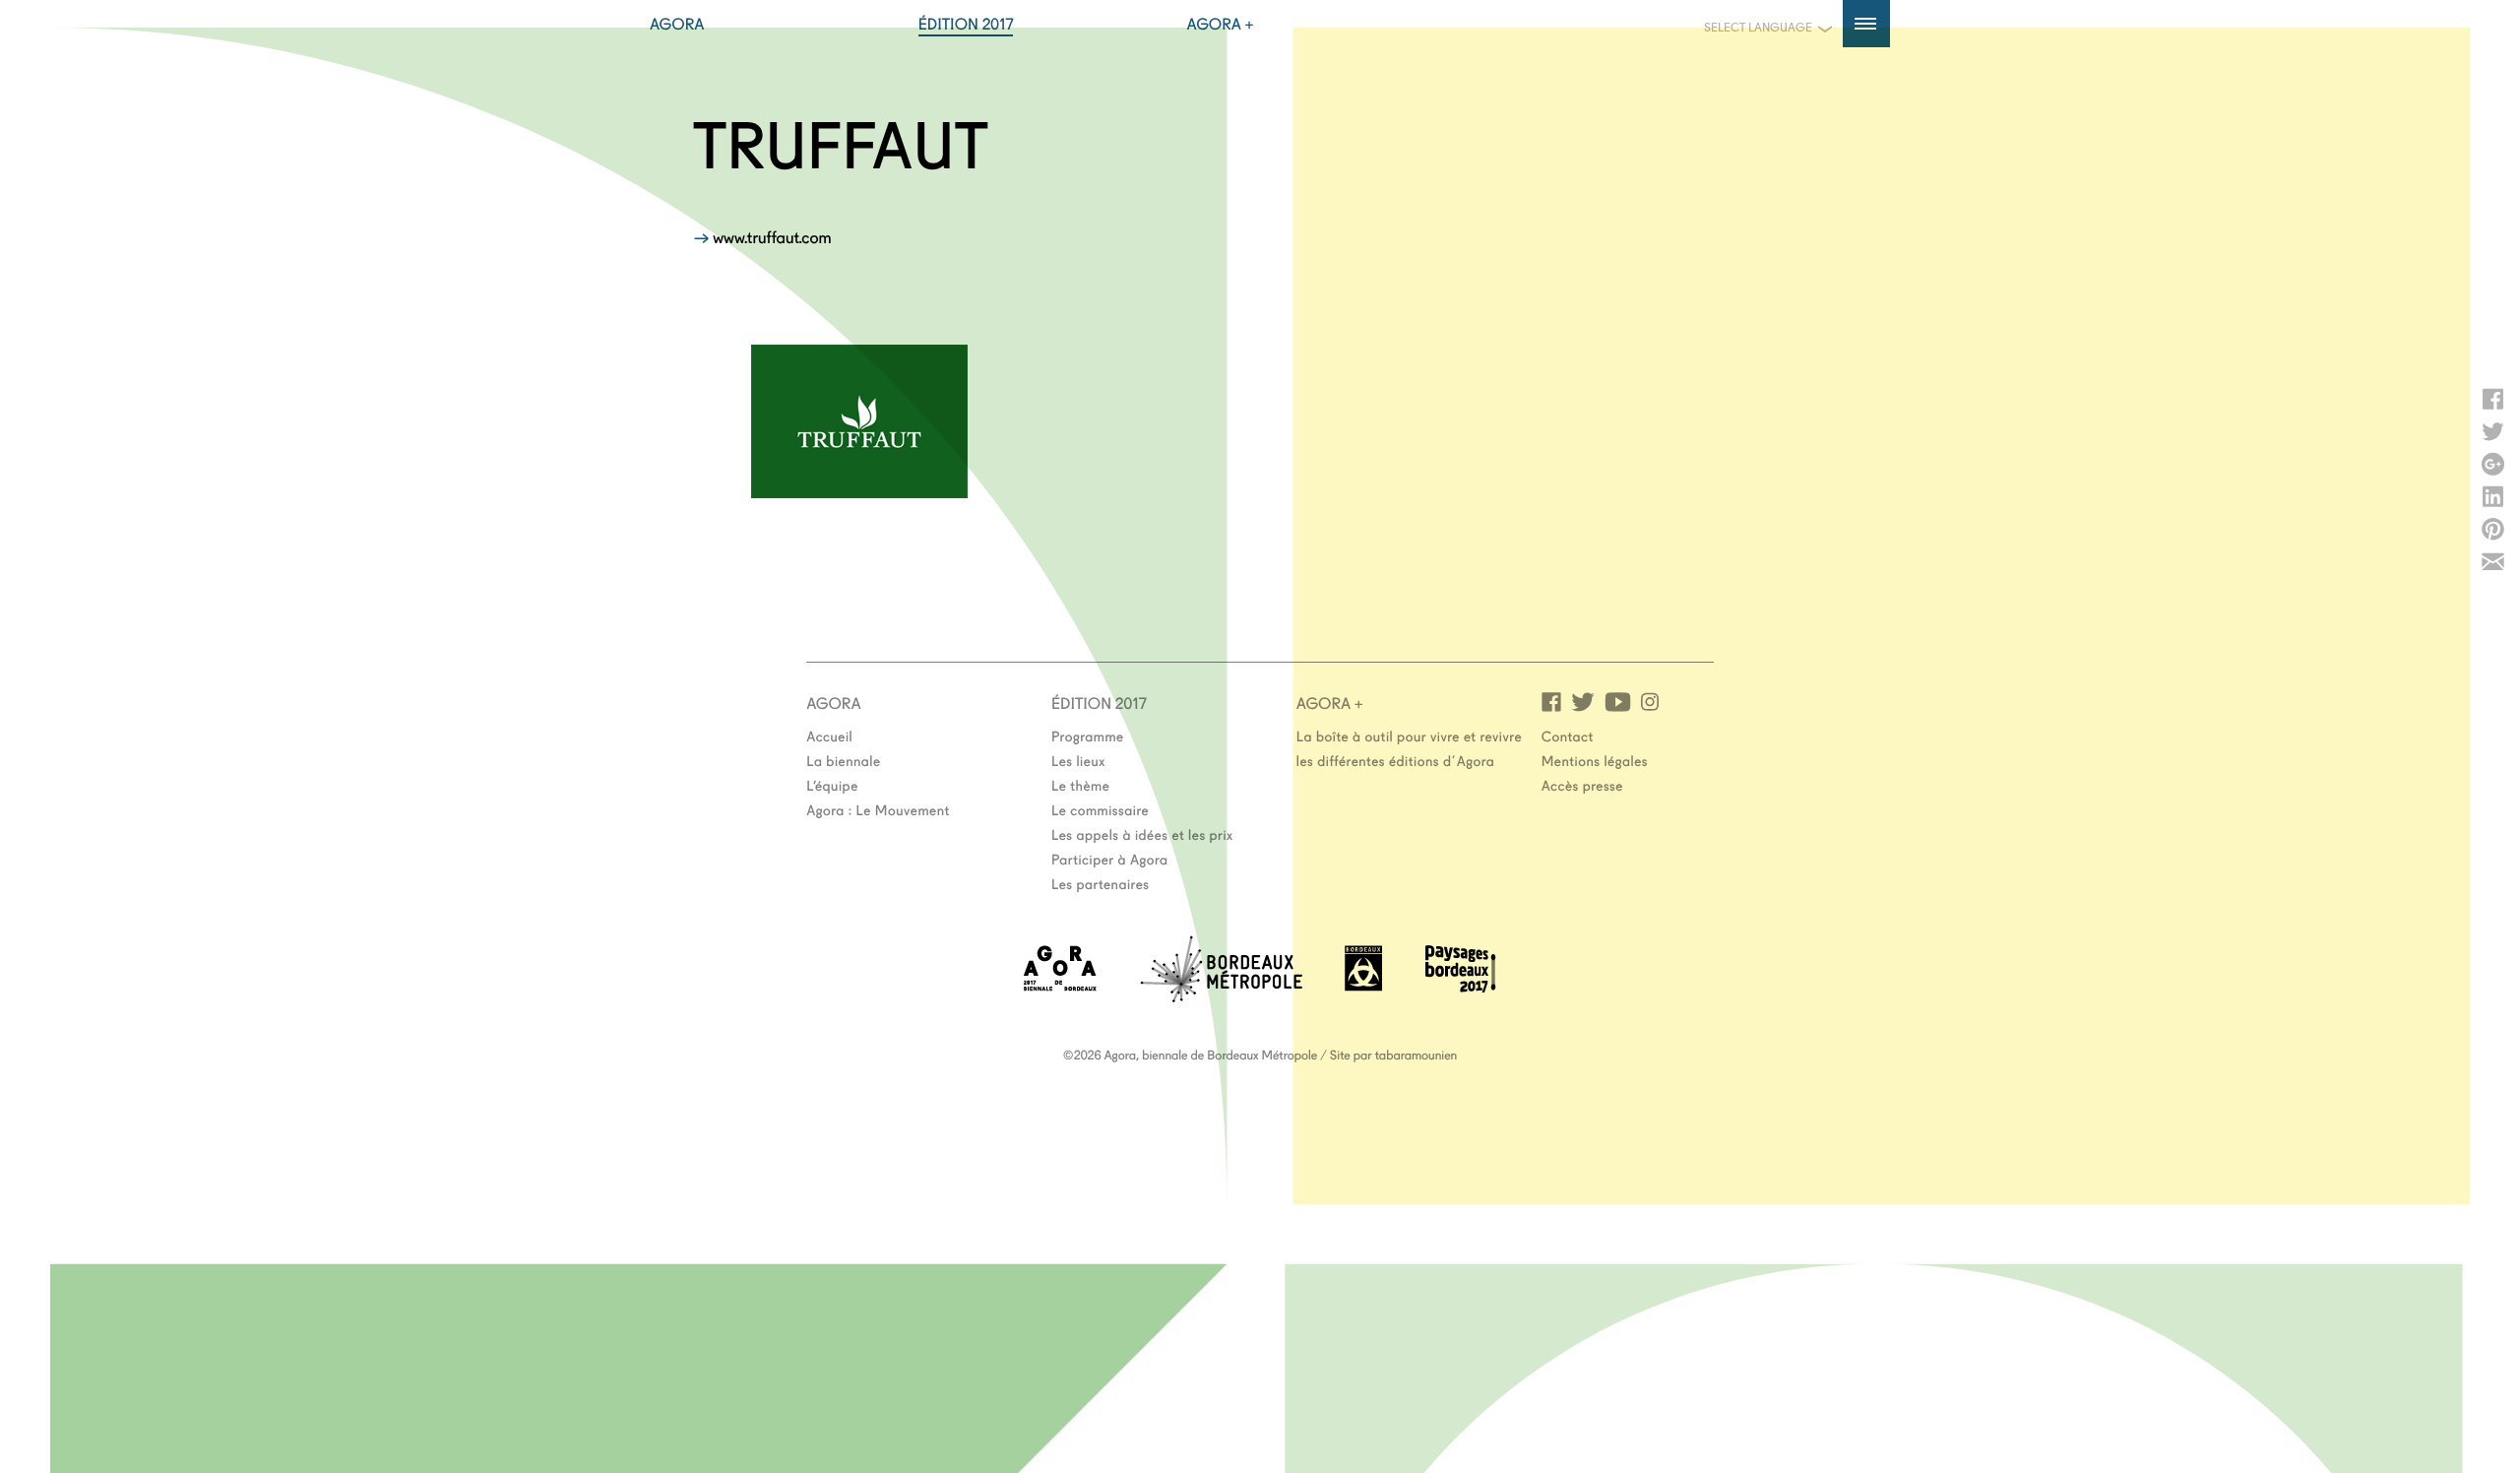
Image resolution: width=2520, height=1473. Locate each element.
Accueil (829, 736)
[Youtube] (1618, 701)
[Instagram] (1650, 701)
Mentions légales (1595, 760)
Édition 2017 (966, 24)
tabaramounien (1416, 1055)
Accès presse (1582, 785)
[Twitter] (1583, 701)
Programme (1088, 736)
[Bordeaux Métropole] (1221, 996)
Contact (1568, 736)
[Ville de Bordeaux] (1363, 985)
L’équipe (832, 785)
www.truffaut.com (772, 237)
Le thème (1080, 785)
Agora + (1221, 24)
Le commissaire (1100, 809)
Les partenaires (1101, 883)
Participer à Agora (1110, 859)
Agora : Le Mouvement (878, 809)
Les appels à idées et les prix (1142, 834)
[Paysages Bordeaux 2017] (1461, 986)
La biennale (843, 760)
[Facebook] (1551, 701)
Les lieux (1078, 760)
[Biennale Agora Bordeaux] (1060, 985)
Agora (677, 24)
